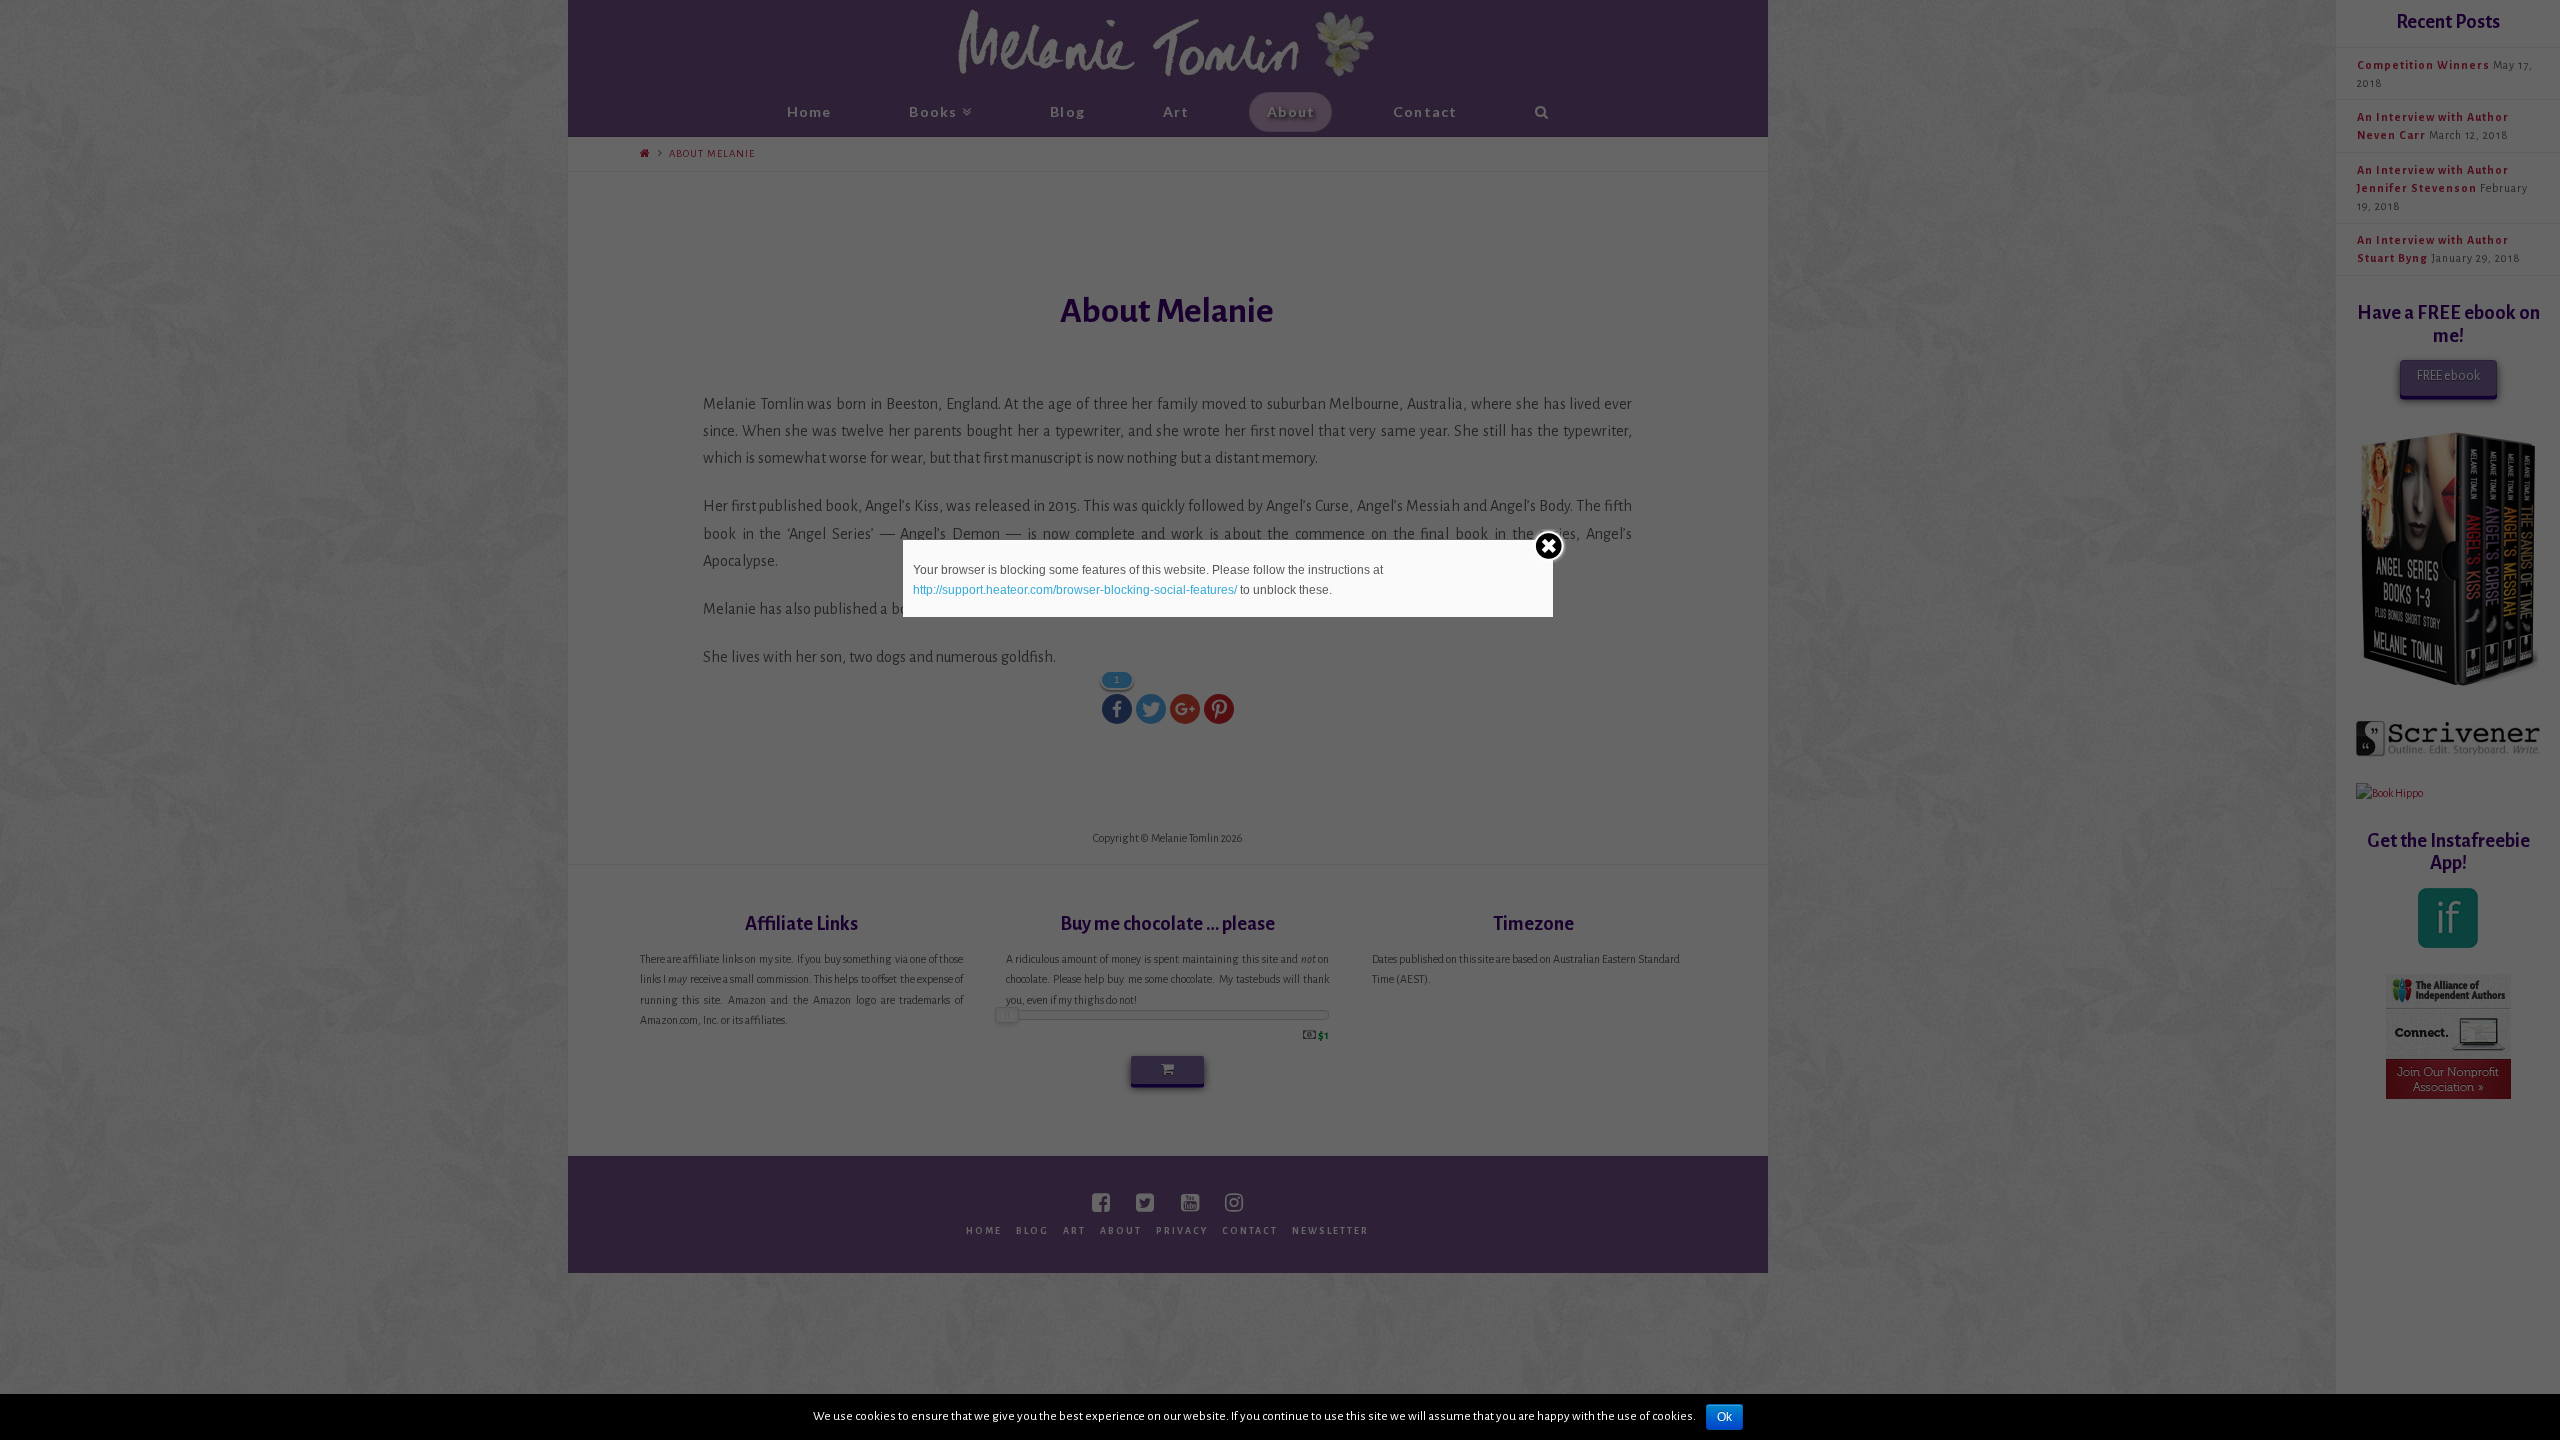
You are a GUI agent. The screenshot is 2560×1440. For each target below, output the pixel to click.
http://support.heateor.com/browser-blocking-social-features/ (1075, 590)
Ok (1724, 1417)
